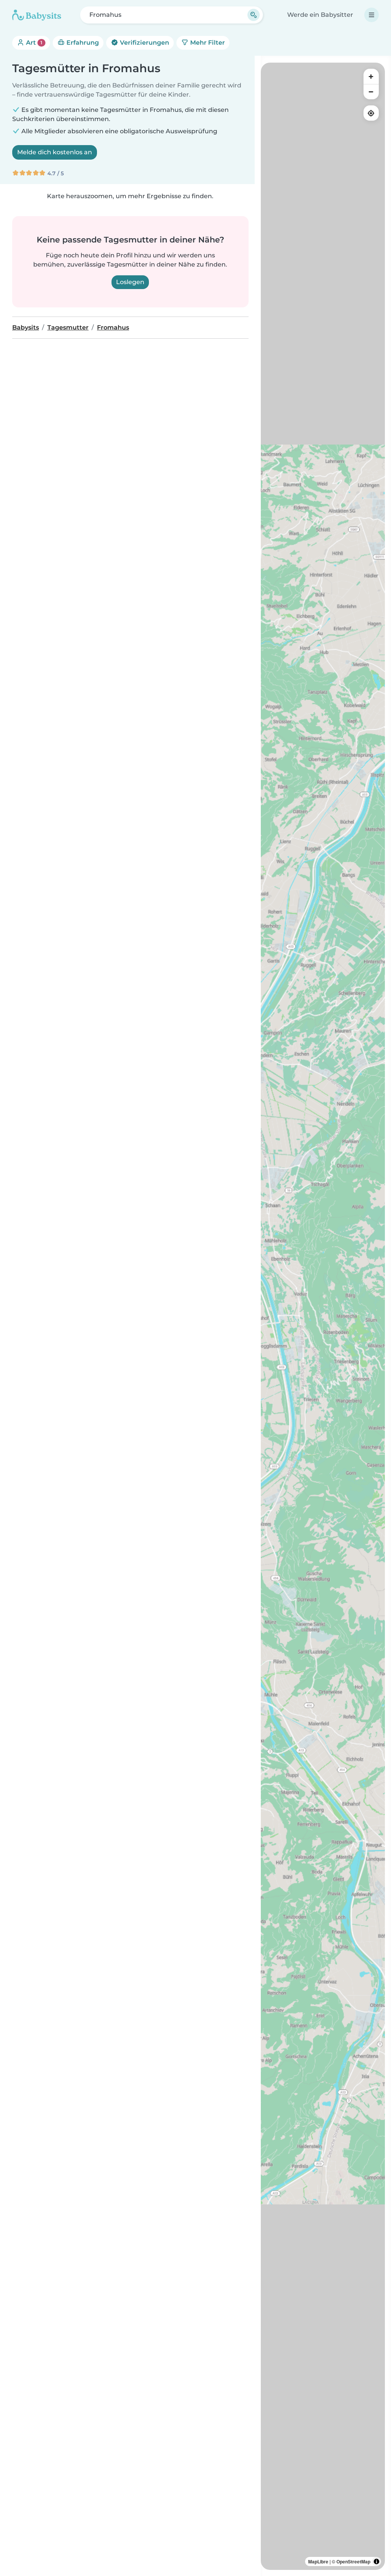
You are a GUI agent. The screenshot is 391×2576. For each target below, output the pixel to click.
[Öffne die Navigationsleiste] (372, 15)
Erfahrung (82, 43)
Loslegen (130, 282)
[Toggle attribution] (376, 2561)
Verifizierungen (144, 43)
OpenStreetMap (353, 2561)
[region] (323, 1316)
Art (33, 43)
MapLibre (318, 2561)
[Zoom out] (371, 92)
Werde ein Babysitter (320, 15)
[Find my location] (371, 113)
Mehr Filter (207, 43)
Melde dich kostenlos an (55, 152)
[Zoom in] (371, 76)
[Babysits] (37, 15)
